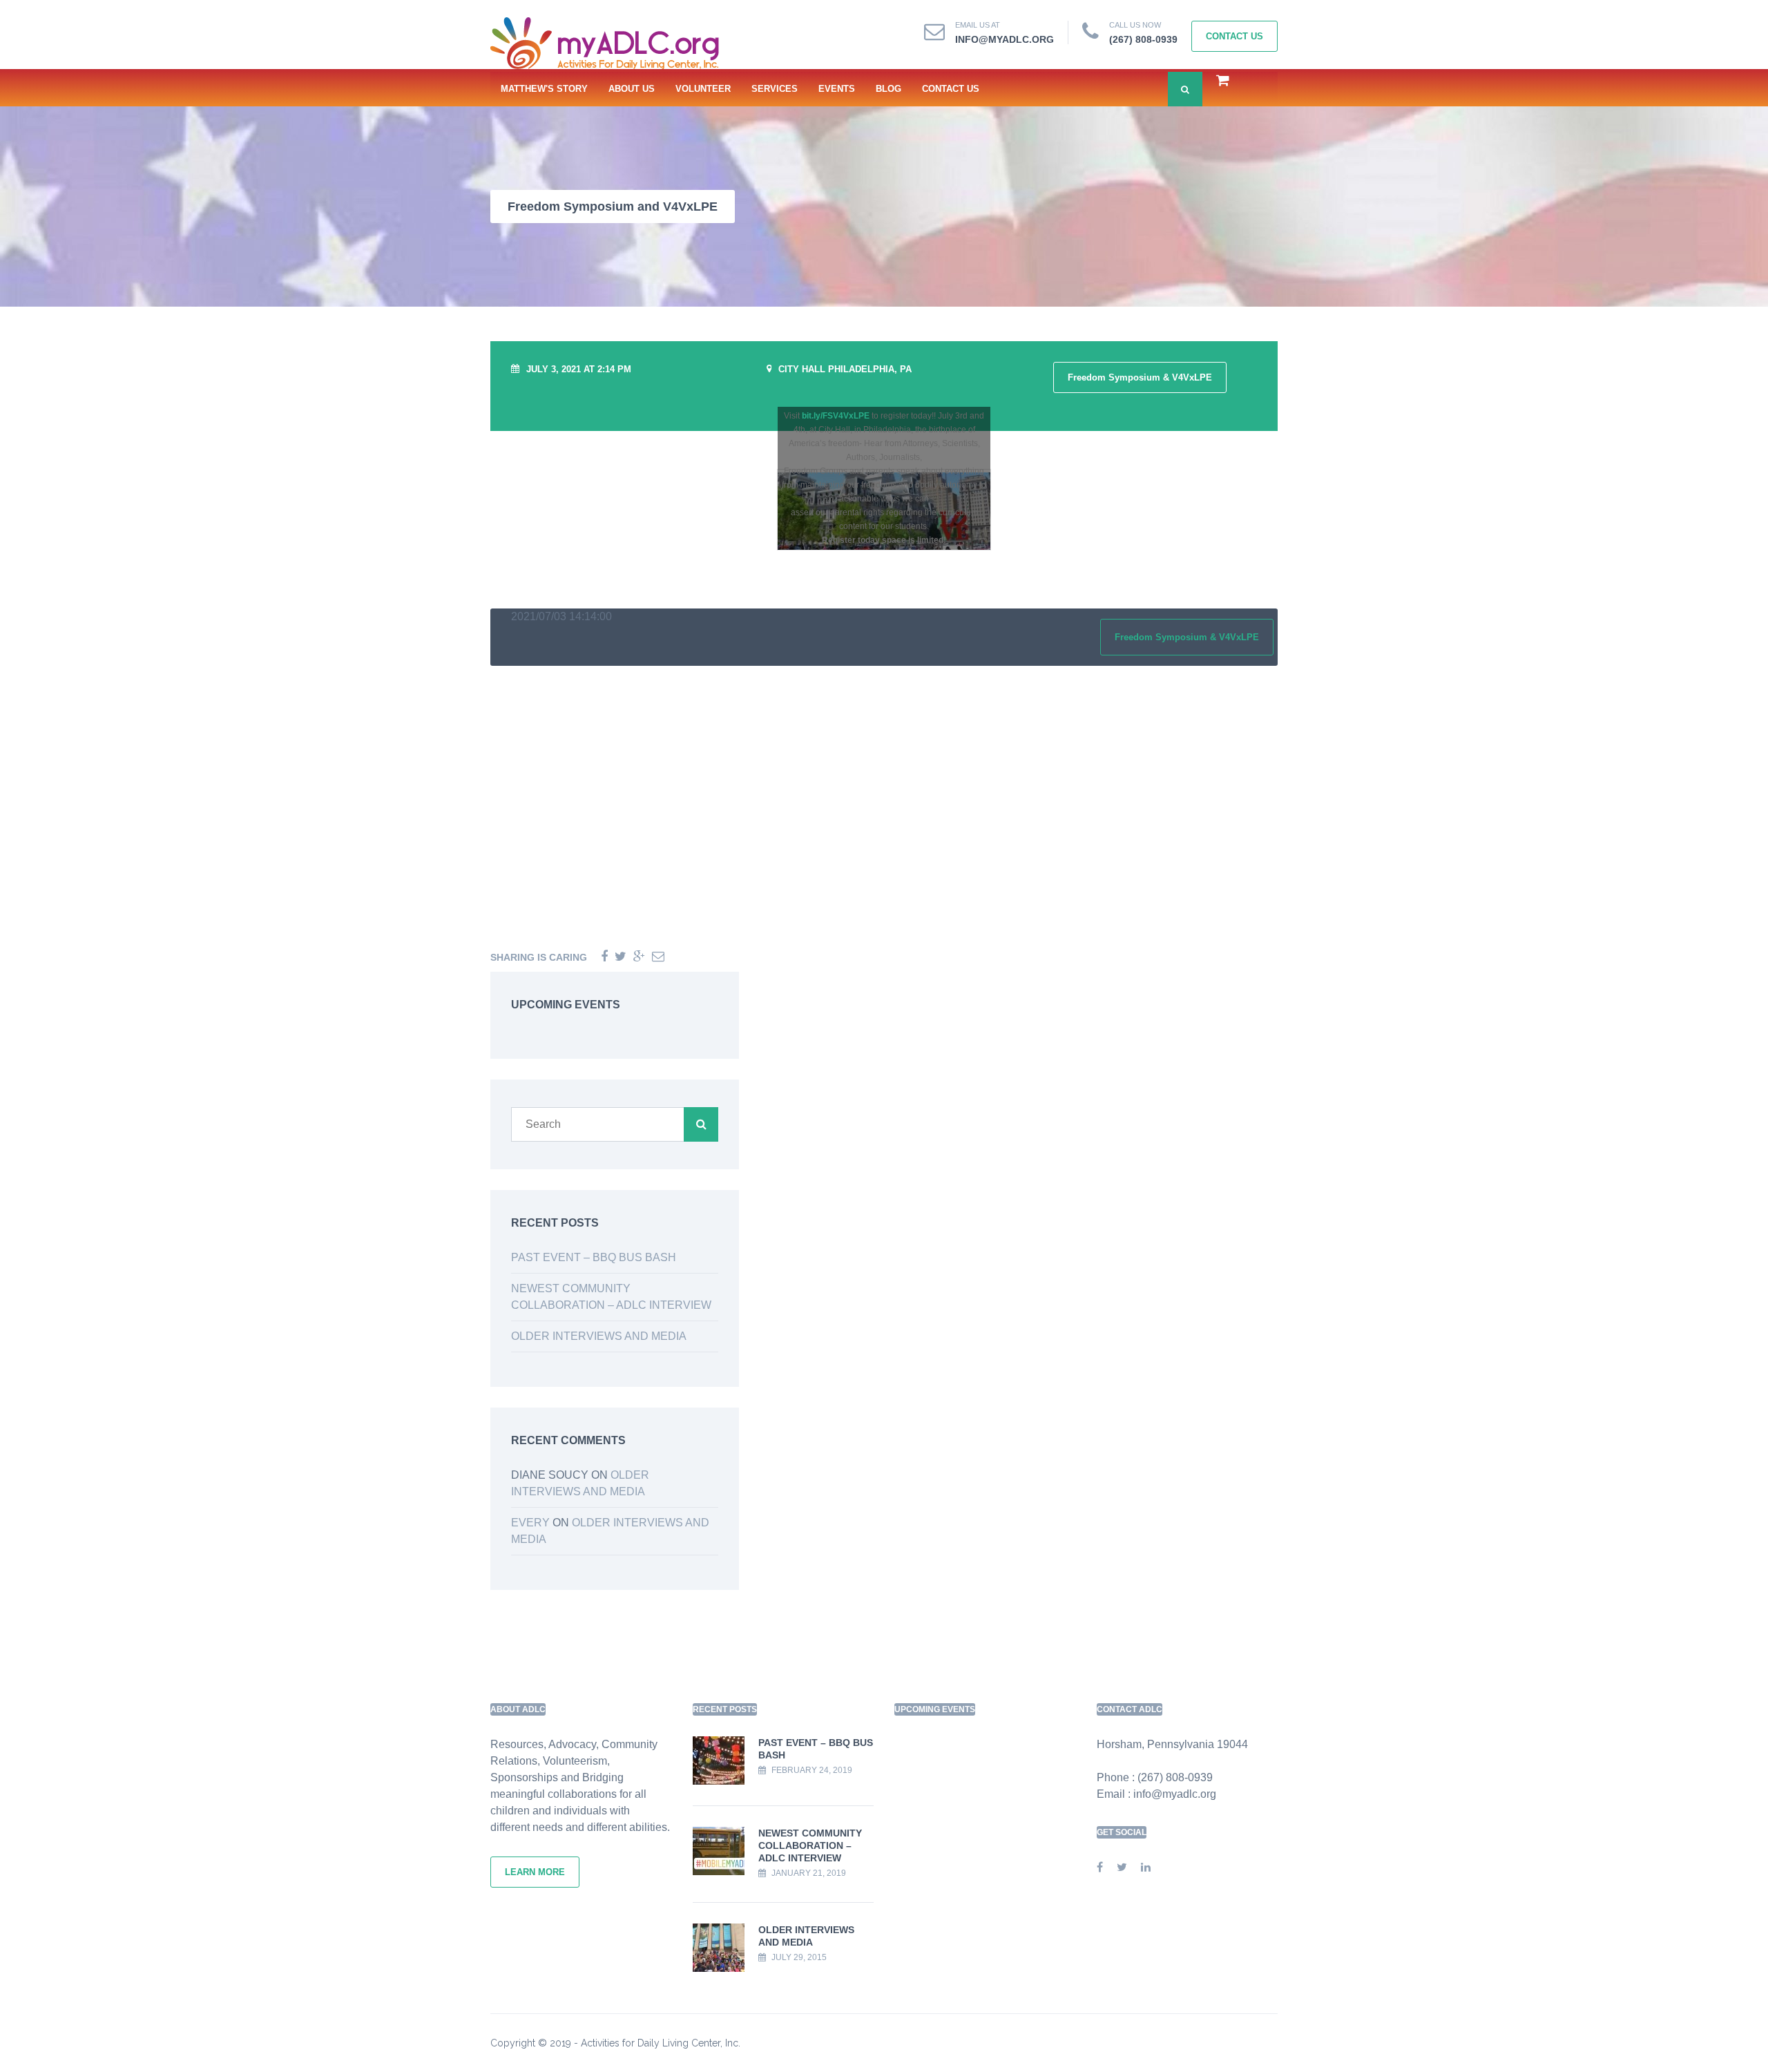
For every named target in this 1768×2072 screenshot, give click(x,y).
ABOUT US (632, 89)
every (530, 1523)
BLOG (888, 89)
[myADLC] (611, 44)
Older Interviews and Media (599, 1336)
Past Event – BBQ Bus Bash (594, 1257)
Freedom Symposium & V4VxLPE (1140, 377)
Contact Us (1234, 36)
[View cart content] (1216, 82)
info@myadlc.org (1005, 39)
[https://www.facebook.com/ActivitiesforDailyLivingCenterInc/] (1100, 1867)
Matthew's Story (544, 89)
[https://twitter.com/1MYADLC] (1122, 1867)
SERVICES (775, 89)
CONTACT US (951, 89)
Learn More (535, 1872)
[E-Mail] (658, 957)
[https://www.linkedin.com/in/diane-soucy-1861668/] (1146, 1867)
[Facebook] (604, 957)
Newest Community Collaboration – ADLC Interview (810, 1845)
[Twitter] (621, 957)
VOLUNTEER (703, 89)
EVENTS (837, 89)
